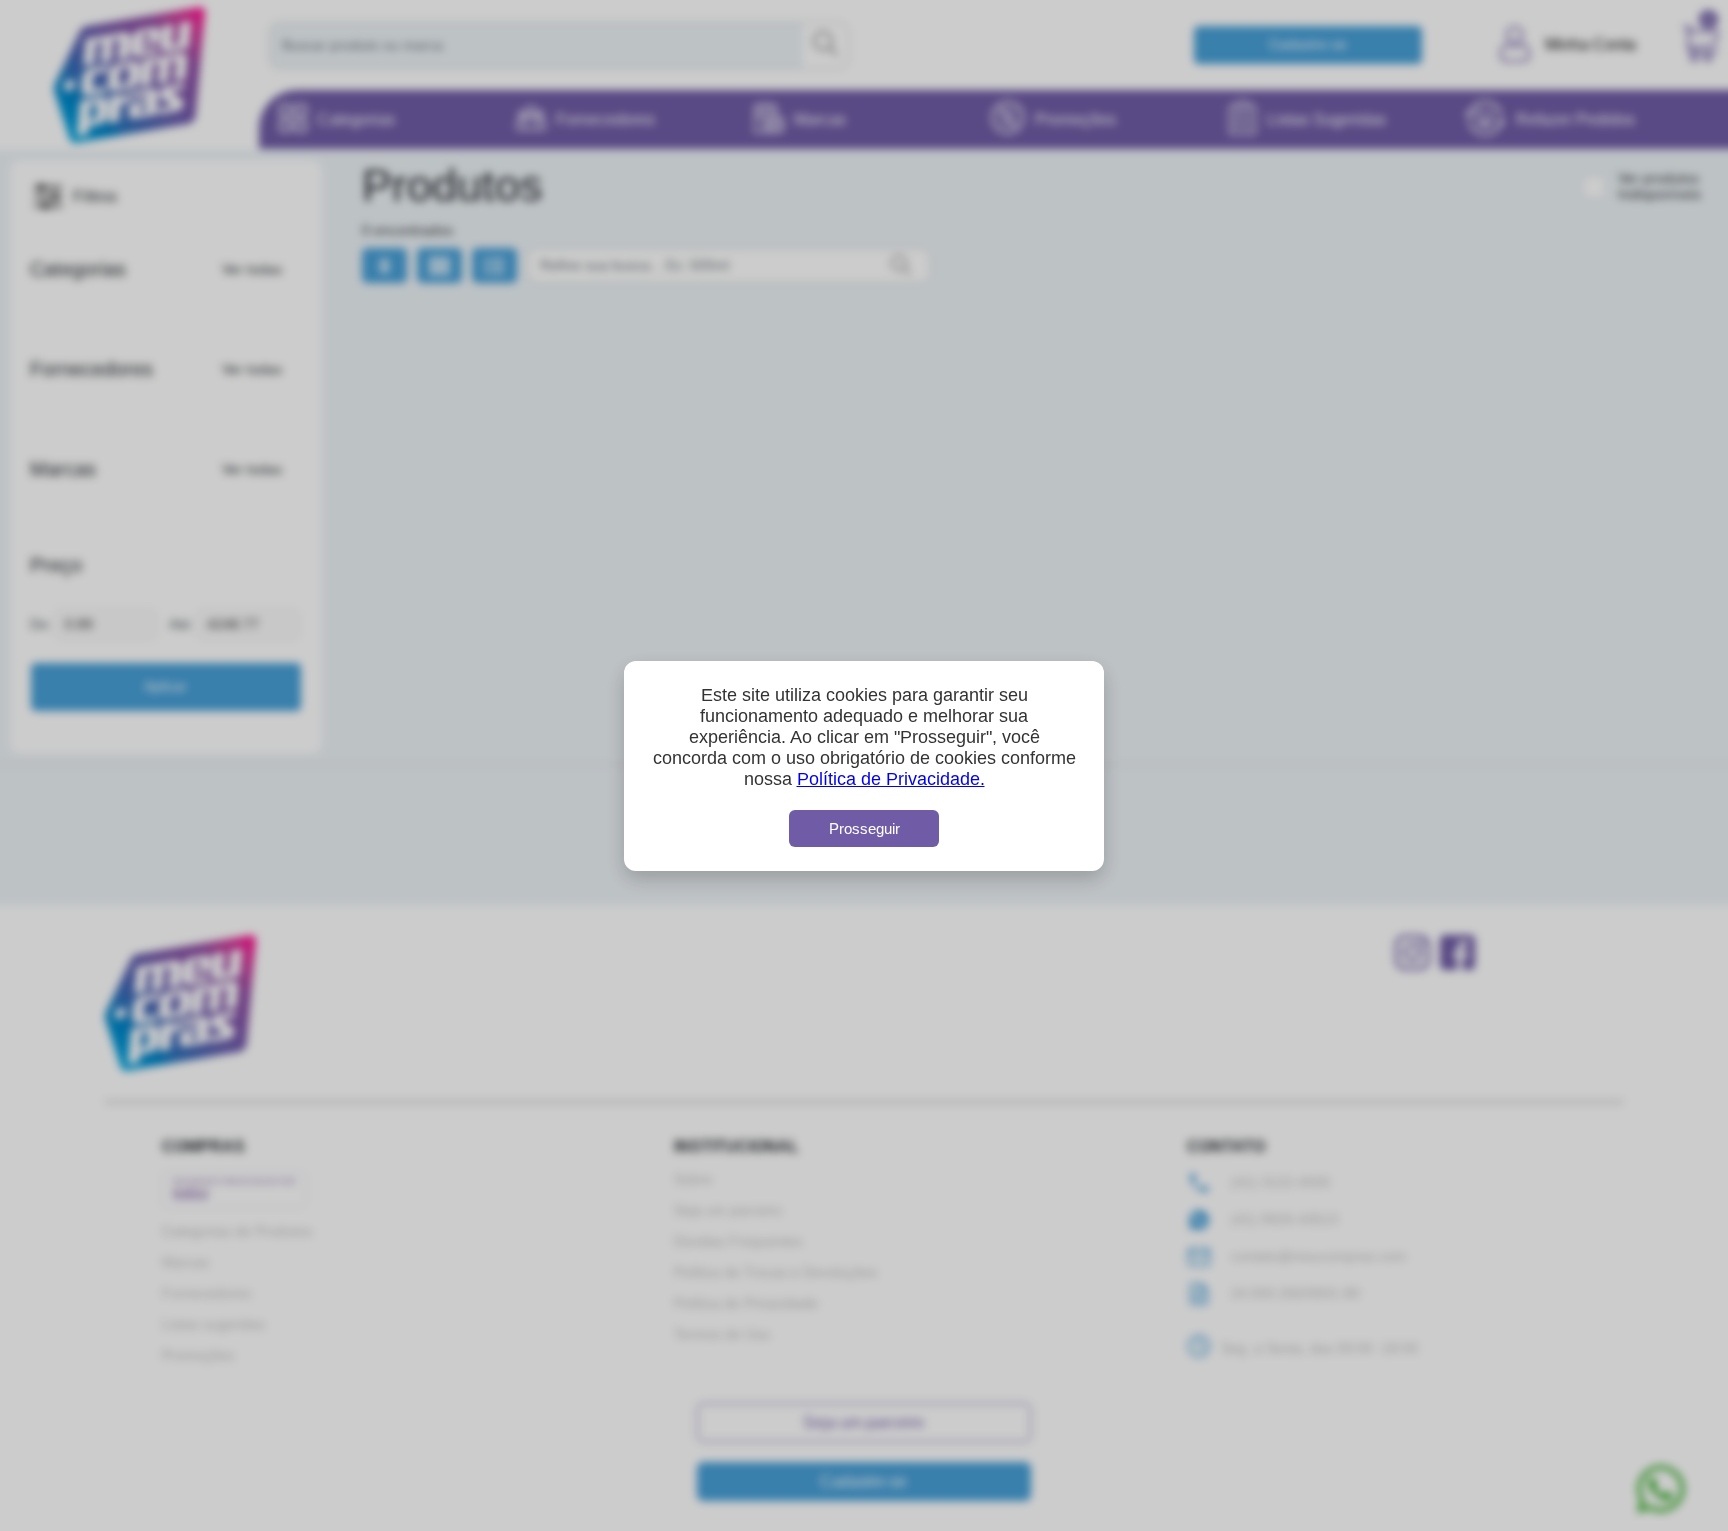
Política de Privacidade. (891, 779)
